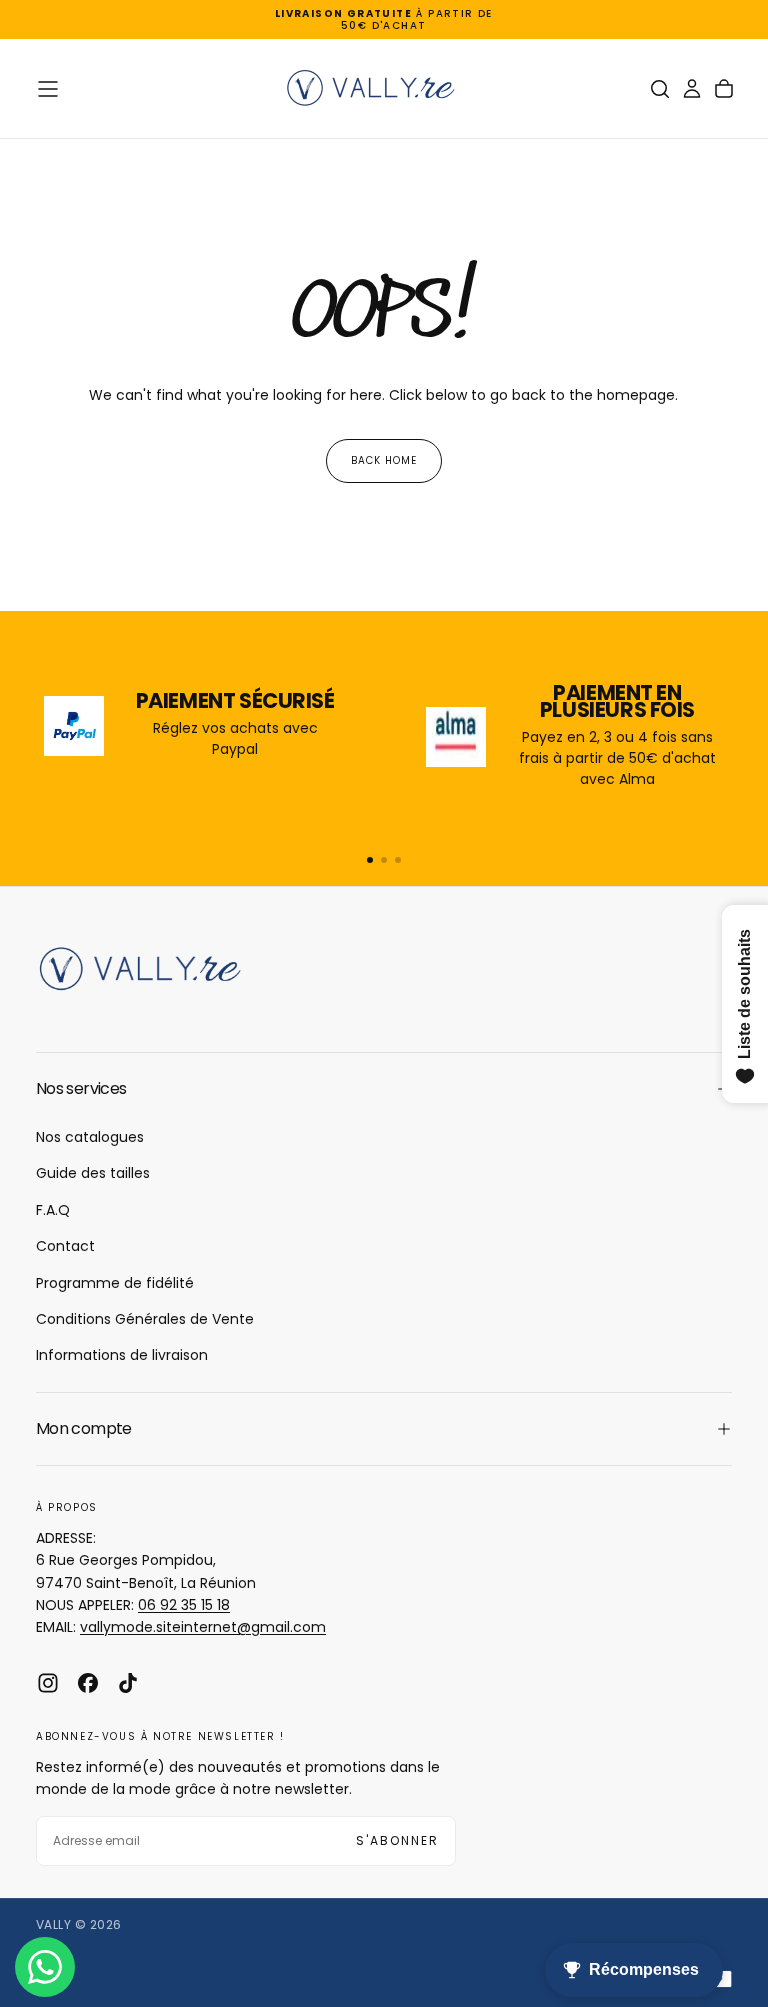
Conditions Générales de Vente (145, 1319)
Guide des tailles (93, 1173)
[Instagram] (48, 1683)
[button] (48, 89)
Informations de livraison (122, 1355)
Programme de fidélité (115, 1283)
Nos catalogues (90, 1137)
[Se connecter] (692, 89)
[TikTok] (128, 1683)
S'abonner (397, 1840)
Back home (384, 460)
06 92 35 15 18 (184, 1605)
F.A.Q (53, 1210)
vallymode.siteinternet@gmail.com (203, 1627)
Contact (65, 1246)
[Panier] (724, 89)
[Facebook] (88, 1683)
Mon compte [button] (84, 1428)
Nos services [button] (81, 1088)
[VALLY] (156, 969)
